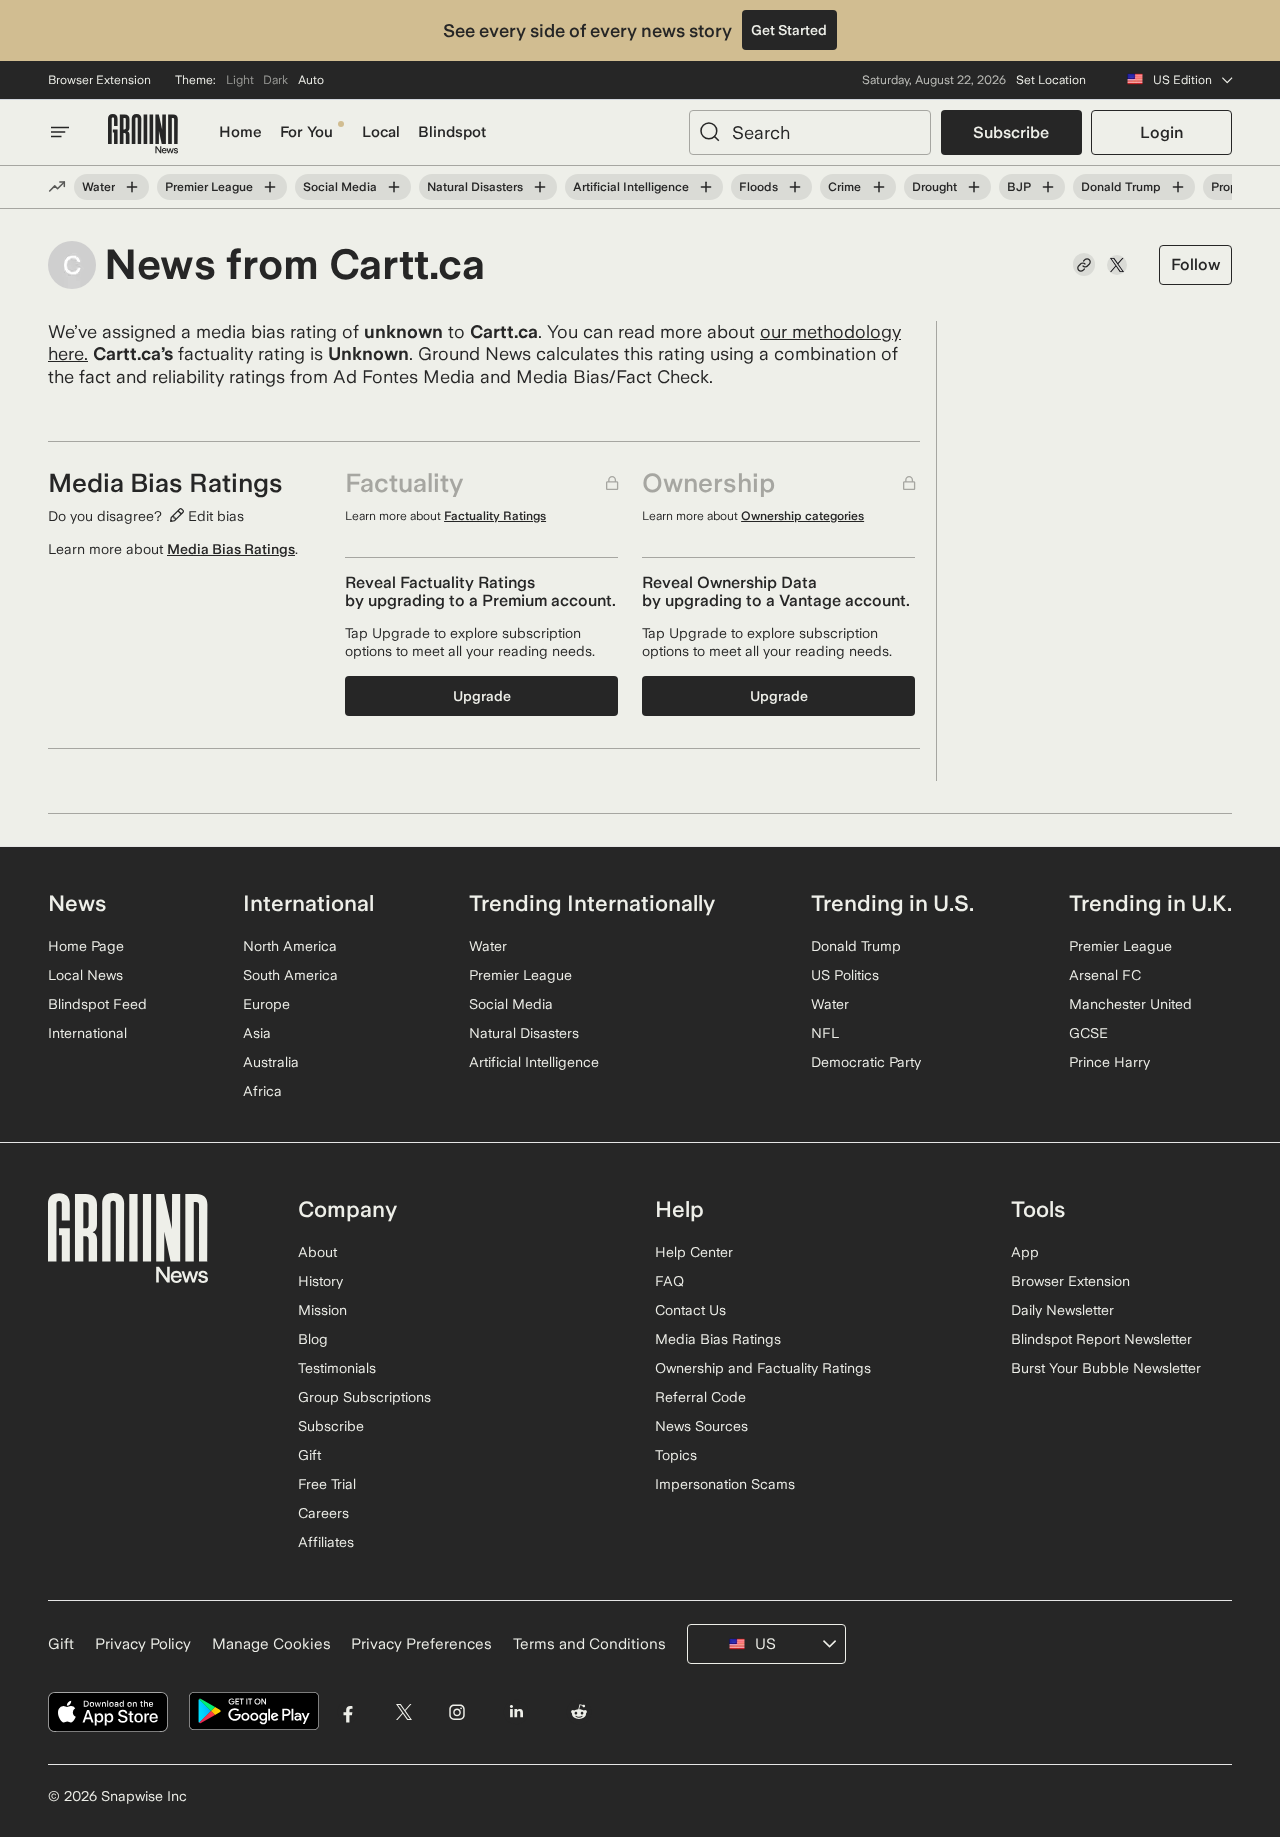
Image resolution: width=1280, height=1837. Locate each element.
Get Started (789, 30)
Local (381, 132)
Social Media (340, 187)
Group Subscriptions (364, 1397)
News (77, 903)
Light (240, 80)
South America (290, 975)
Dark (275, 80)
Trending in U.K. (1150, 903)
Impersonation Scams (725, 1484)
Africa (262, 1091)
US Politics (845, 975)
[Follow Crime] (878, 187)
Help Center (694, 1252)
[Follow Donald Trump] (1178, 187)
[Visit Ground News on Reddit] (579, 1711)
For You (306, 132)
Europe (266, 1004)
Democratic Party (866, 1062)
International (87, 1033)
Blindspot (452, 132)
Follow (1195, 264)
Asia (257, 1033)
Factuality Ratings (495, 516)
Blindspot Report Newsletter (1101, 1339)
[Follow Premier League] (270, 187)
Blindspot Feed (97, 1004)
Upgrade (482, 696)
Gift (309, 1455)
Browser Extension (99, 80)
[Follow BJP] (1048, 187)
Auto (311, 80)
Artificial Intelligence (631, 187)
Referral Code (700, 1397)
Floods (758, 187)
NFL (825, 1033)
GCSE (1088, 1033)
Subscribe (1011, 132)
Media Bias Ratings (231, 549)
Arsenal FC (1105, 975)
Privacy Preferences (421, 1644)
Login (1161, 132)
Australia (271, 1062)
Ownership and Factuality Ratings (763, 1368)
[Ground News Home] (143, 134)
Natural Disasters (475, 187)
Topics (676, 1455)
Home (240, 132)
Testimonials (337, 1368)
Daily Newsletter (1062, 1310)
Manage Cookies (271, 1644)
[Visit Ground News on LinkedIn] (515, 1711)
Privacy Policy (143, 1644)
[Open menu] (60, 132)
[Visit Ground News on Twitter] (403, 1711)
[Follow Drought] (974, 187)
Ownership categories (802, 516)
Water (98, 187)
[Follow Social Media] (394, 187)
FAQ (669, 1281)
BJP (1019, 187)
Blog (313, 1339)
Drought (934, 187)
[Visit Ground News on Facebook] (348, 1711)
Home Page (86, 946)
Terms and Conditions (589, 1644)
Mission (322, 1310)
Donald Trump (1121, 187)
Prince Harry (1109, 1062)
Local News (85, 975)
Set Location (1051, 80)
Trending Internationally (592, 903)
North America (290, 946)
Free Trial (327, 1484)
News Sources (701, 1426)
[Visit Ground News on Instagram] (456, 1711)
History (320, 1281)
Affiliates (326, 1542)
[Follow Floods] (795, 187)
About (317, 1252)
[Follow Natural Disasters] (540, 187)
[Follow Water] (132, 187)
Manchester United (1130, 1004)
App (1025, 1252)
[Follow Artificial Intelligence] (706, 187)
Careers (323, 1513)
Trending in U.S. (892, 903)
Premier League (209, 187)
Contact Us (690, 1310)
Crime (844, 187)
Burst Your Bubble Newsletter (1106, 1368)
